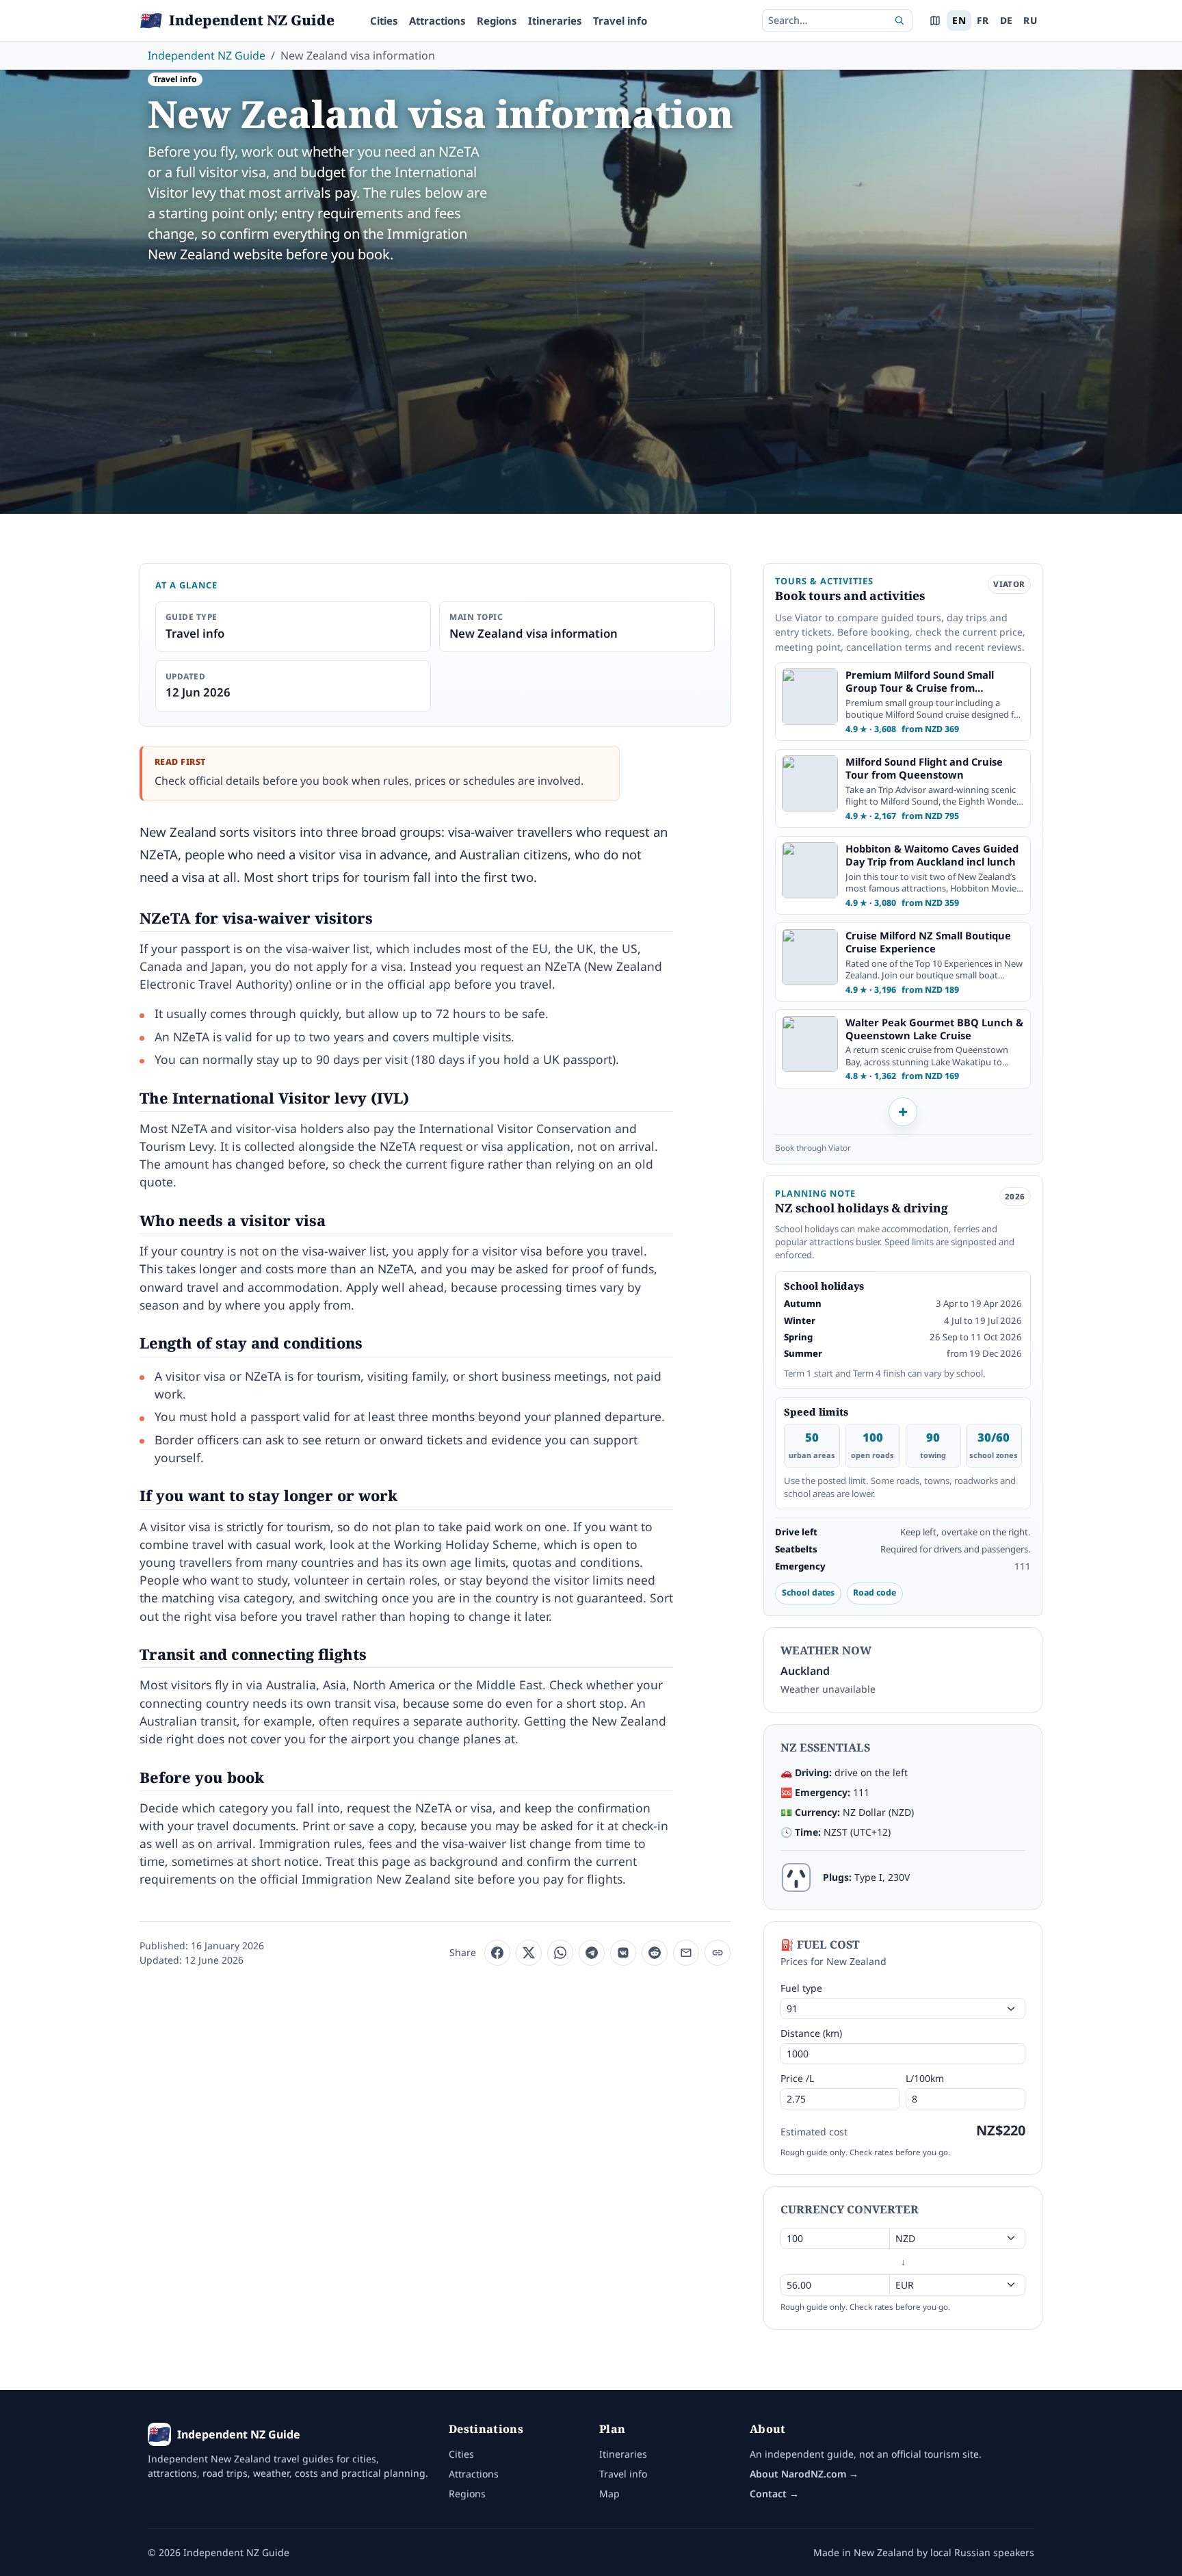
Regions (497, 21)
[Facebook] (497, 1953)
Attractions (437, 21)
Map (609, 2494)
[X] (529, 1953)
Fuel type (801, 1988)
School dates (808, 1592)
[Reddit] (655, 1953)
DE (1007, 20)
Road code (875, 1592)
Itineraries (555, 21)
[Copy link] (718, 1953)
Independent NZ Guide (207, 55)
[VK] (623, 1953)
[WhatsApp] (560, 1953)
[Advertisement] (591, 378)
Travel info (620, 21)
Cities (384, 21)
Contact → (774, 2494)
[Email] (686, 1953)
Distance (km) (811, 2033)
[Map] (935, 21)
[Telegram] (592, 1953)
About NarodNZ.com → (804, 2474)
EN (959, 20)
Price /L (797, 2078)
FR (983, 20)
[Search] (899, 21)
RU (1030, 20)
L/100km (925, 2078)
